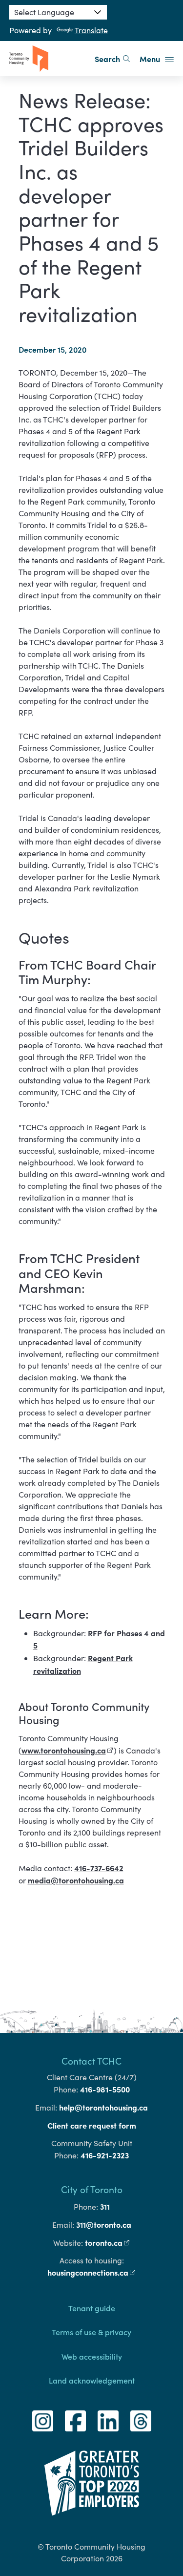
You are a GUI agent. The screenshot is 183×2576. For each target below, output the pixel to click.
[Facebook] (75, 2421)
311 (105, 2206)
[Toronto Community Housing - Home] (29, 59)
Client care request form (92, 2125)
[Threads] (141, 2421)
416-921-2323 (105, 2155)
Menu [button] (151, 59)
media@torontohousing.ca (76, 1880)
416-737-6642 (99, 1868)
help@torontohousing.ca (103, 2107)
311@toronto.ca (104, 2224)
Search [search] (107, 59)
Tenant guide (92, 2308)
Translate (91, 30)
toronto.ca (108, 2242)
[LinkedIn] (108, 2421)
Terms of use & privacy (91, 2332)
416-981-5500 (105, 2089)
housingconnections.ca (92, 2272)
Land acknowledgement (92, 2380)
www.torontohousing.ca (68, 1750)
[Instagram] (43, 2421)
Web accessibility (92, 2356)
